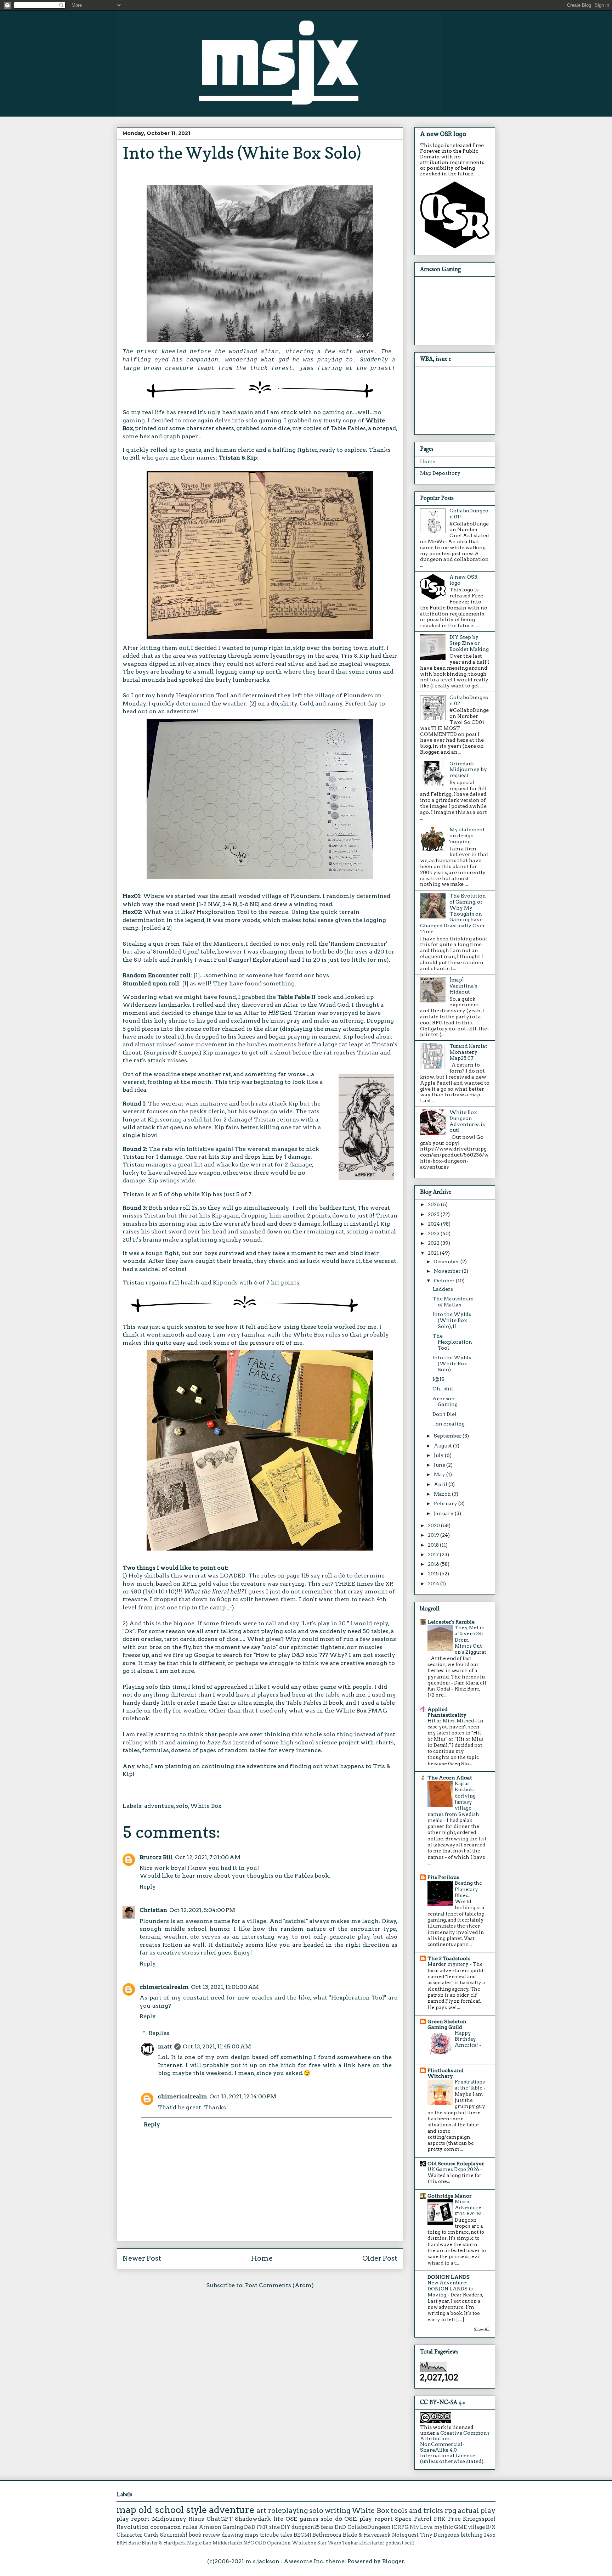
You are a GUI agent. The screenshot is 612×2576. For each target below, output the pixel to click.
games (309, 2519)
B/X (491, 2527)
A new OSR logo (443, 134)
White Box (206, 1806)
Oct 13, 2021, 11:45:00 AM (217, 2046)
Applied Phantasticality (447, 1712)
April (441, 1484)
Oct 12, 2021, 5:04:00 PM (202, 1910)
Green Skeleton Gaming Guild (447, 2024)
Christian (153, 1910)
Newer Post (142, 2258)
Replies (159, 2033)
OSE (291, 2519)
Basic (134, 2543)
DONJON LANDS (449, 2277)
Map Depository (440, 473)
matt (165, 2046)
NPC (249, 2543)
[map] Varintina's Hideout (463, 986)
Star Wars (329, 2543)
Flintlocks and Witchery (446, 2073)
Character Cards (138, 2535)
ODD (260, 2543)
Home (262, 2258)
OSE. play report (369, 2519)
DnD (340, 2527)
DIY (286, 2527)
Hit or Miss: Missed (451, 1721)
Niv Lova (421, 2527)
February (446, 1503)
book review (205, 2535)
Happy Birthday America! (467, 2039)
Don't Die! (444, 1414)
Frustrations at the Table (470, 2085)
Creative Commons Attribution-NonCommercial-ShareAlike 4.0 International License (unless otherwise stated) (455, 2447)
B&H (122, 2543)
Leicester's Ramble (451, 1622)
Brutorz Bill (156, 1857)
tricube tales (276, 2535)
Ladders (443, 1289)
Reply (148, 1887)
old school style (173, 2510)
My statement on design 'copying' (467, 836)
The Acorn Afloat (450, 1778)
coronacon (166, 2527)
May (440, 1474)
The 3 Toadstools (449, 1958)
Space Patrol (413, 2519)
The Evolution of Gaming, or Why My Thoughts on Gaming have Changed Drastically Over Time (453, 914)
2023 (434, 1233)
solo (182, 1806)
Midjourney (169, 2519)
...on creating (449, 1424)
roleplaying (288, 2511)
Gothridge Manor (450, 2196)
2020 (434, 1525)
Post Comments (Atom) (279, 2285)
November (448, 1271)
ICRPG (400, 2527)
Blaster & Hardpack (164, 2543)
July (439, 1455)
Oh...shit (443, 1389)
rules (190, 2527)
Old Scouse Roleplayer (456, 2164)
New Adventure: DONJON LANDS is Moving (450, 2289)
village (476, 2527)
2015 (434, 1574)
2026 (434, 1204)
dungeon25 (306, 2527)
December (447, 1261)
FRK (440, 2519)
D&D (250, 2527)
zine (274, 2527)
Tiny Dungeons (440, 2535)
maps (251, 2535)
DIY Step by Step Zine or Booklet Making (469, 643)
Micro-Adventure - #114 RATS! (470, 2208)
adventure (159, 1806)
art (261, 2511)
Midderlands (227, 2543)
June (440, 1465)
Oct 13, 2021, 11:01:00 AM (225, 1987)
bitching (472, 2535)
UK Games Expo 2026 (454, 2169)
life (278, 2519)
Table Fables (348, 428)
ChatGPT (220, 2519)
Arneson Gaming (445, 1402)
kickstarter (372, 2543)
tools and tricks (417, 2511)
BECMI (302, 2535)
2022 (434, 1243)
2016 (434, 1564)
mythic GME (450, 2527)
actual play (477, 2511)
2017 (434, 1554)
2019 (434, 1535)
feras (327, 2527)
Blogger (393, 2561)
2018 (434, 1545)
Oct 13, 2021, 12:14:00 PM (243, 2096)
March (443, 1494)
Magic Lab (199, 2543)
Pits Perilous (443, 1877)
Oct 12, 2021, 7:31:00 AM (208, 1857)
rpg (450, 2511)
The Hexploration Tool (452, 1342)
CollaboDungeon (369, 2527)
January (444, 1513)
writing (338, 2511)
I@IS (438, 1379)
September (448, 1436)
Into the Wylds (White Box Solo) (452, 1363)
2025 (434, 1214)
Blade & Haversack (367, 2535)
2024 (434, 1224)
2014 (434, 1584)
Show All (482, 2330)
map (126, 2510)
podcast (394, 2543)
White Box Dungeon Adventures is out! (467, 1121)
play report (133, 2519)
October (445, 1281)
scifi (410, 2543)
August (443, 1446)
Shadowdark (253, 2519)
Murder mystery (449, 1964)
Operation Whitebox (292, 2543)
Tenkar (350, 2543)
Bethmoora (327, 2535)
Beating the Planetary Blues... (468, 1889)
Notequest (405, 2535)
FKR (262, 2527)
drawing (232, 2535)
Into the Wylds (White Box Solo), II (452, 1320)
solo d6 (331, 2519)
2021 (434, 1253)
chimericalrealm (164, 1987)
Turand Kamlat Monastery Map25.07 (468, 1052)
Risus (196, 2519)
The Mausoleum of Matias (453, 1302)
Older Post (380, 2258)
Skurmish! (174, 2535)
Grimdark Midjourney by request (468, 770)
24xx (490, 2535)
